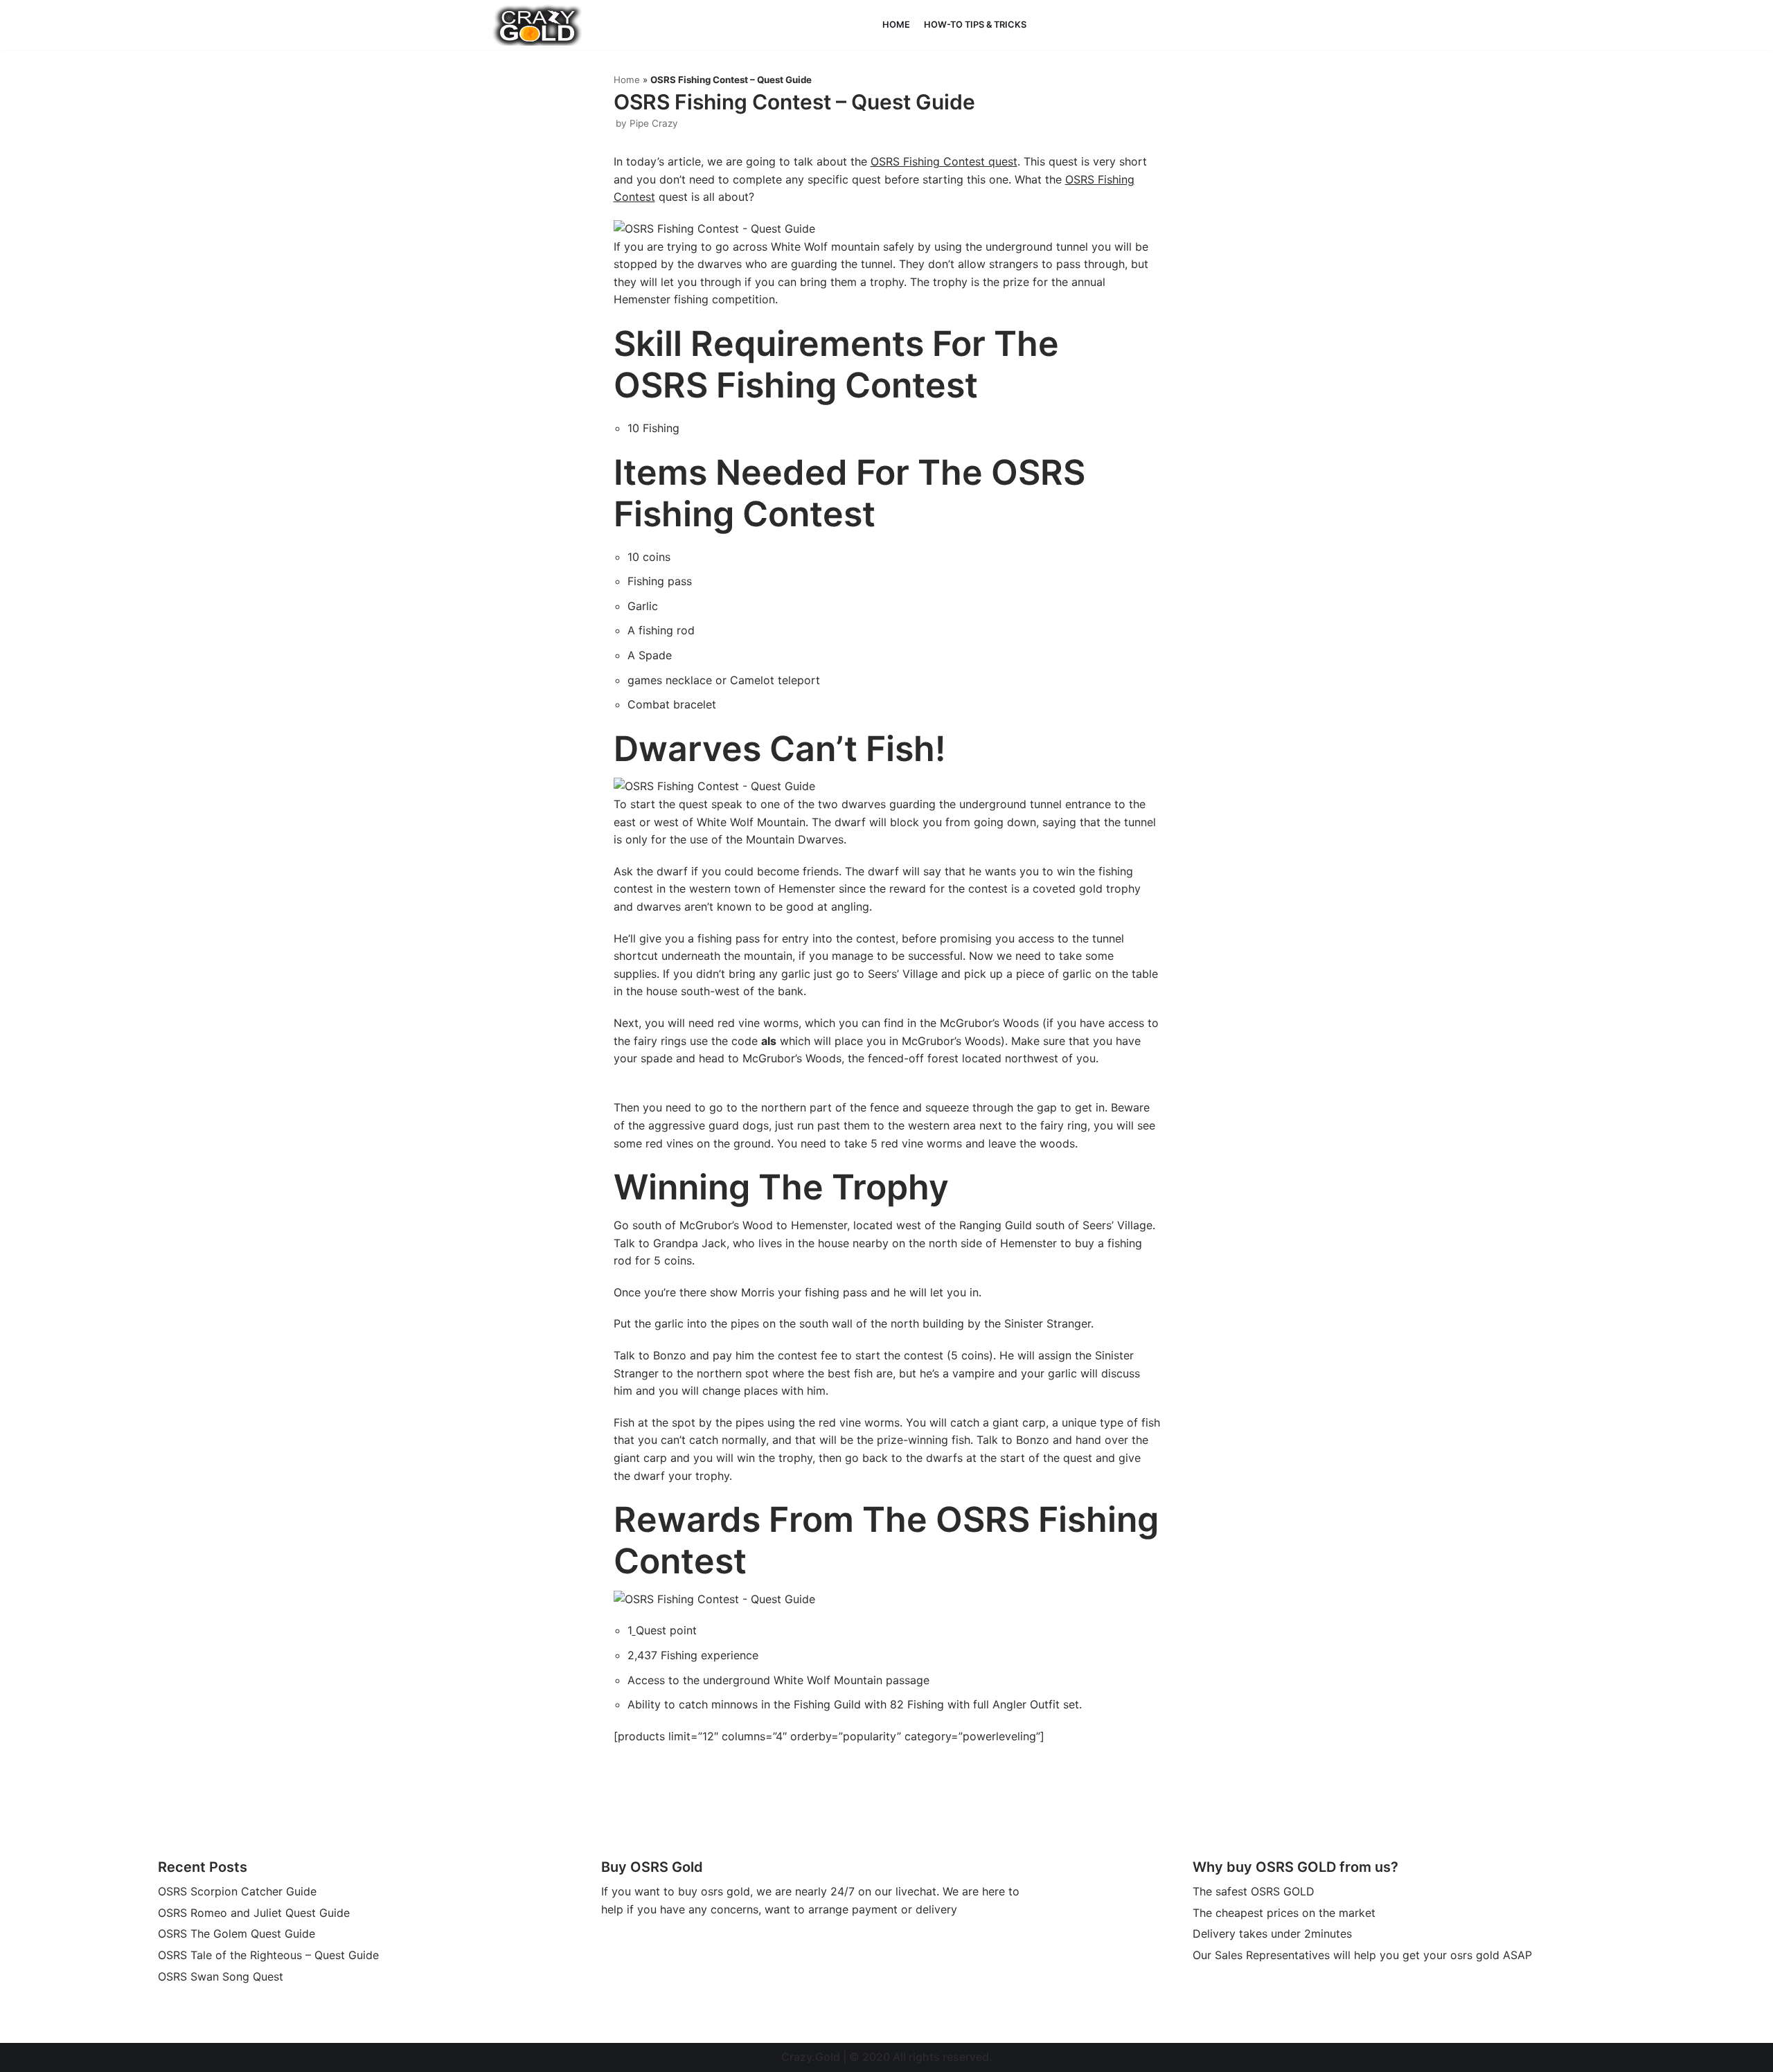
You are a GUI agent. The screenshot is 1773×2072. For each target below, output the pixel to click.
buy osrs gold (714, 1891)
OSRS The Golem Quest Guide (237, 1933)
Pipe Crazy (654, 123)
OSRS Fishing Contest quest (944, 161)
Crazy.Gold (811, 2057)
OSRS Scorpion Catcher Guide (237, 1891)
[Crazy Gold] (537, 25)
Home (896, 25)
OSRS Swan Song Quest (221, 1976)
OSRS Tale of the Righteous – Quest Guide (268, 1955)
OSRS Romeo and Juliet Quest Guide (254, 1913)
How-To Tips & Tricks (975, 25)
